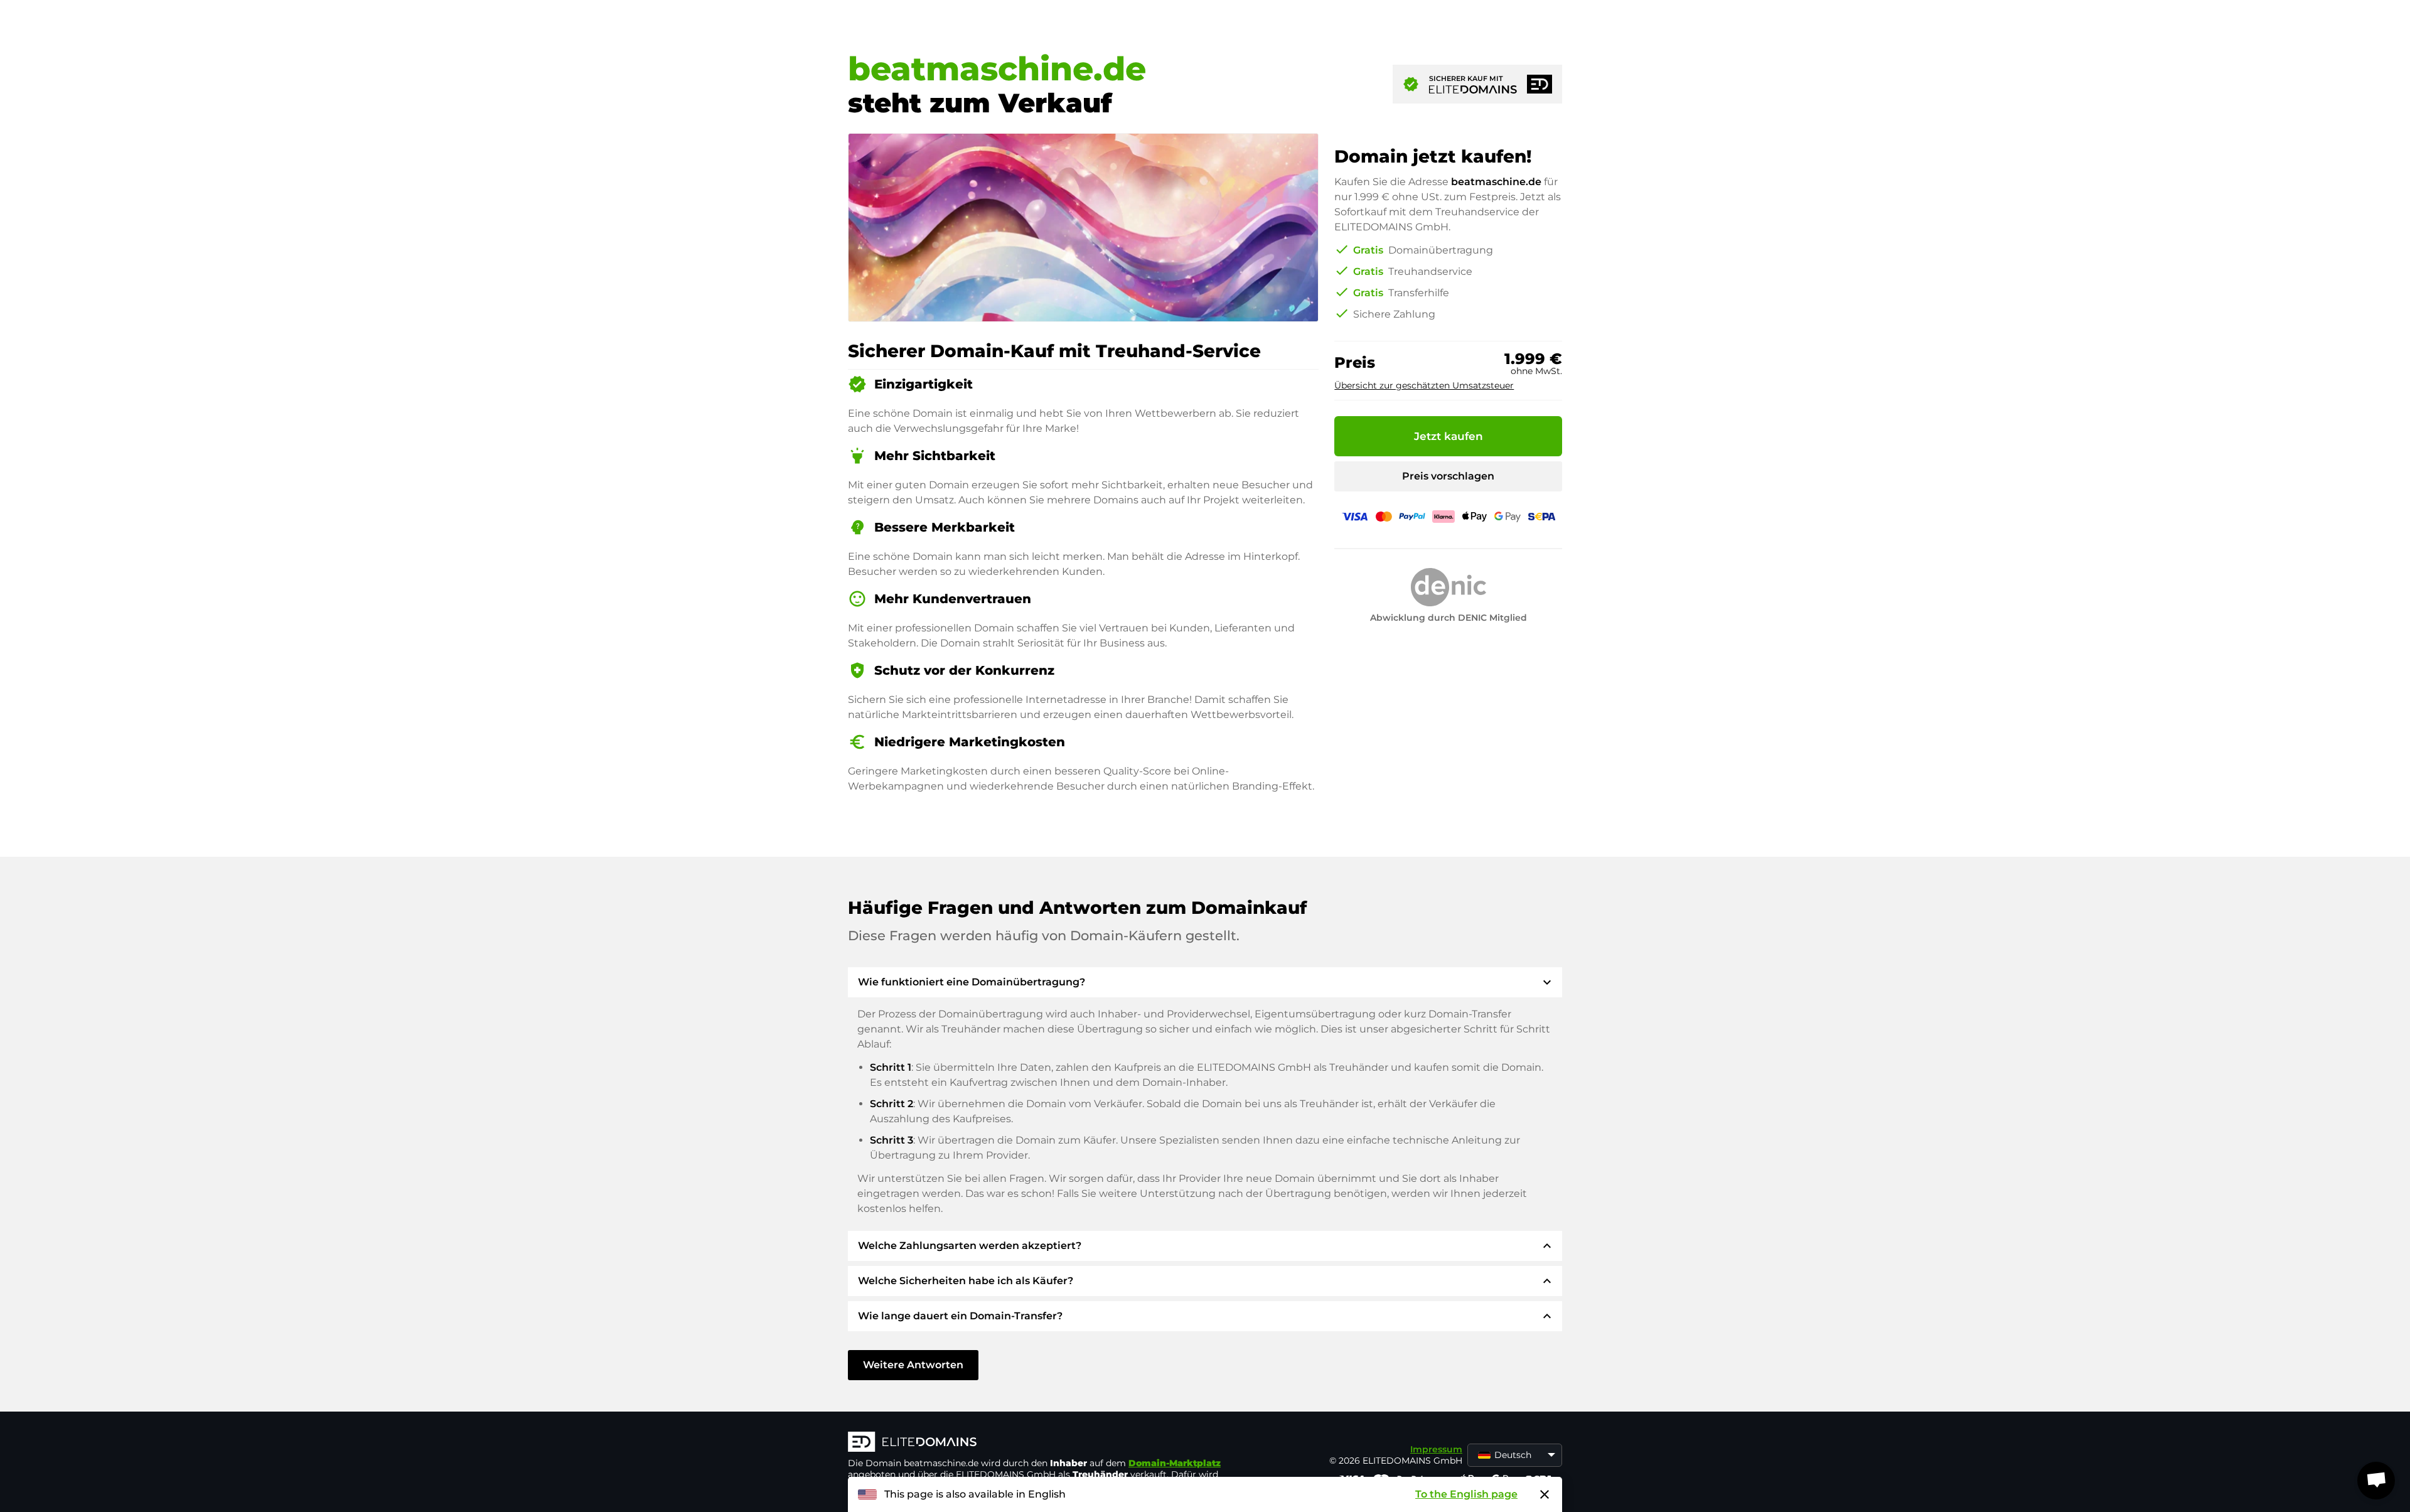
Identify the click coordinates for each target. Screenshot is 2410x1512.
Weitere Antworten (913, 1365)
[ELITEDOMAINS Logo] (1036, 1443)
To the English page (1466, 1494)
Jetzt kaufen (1449, 436)
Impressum (1436, 1449)
